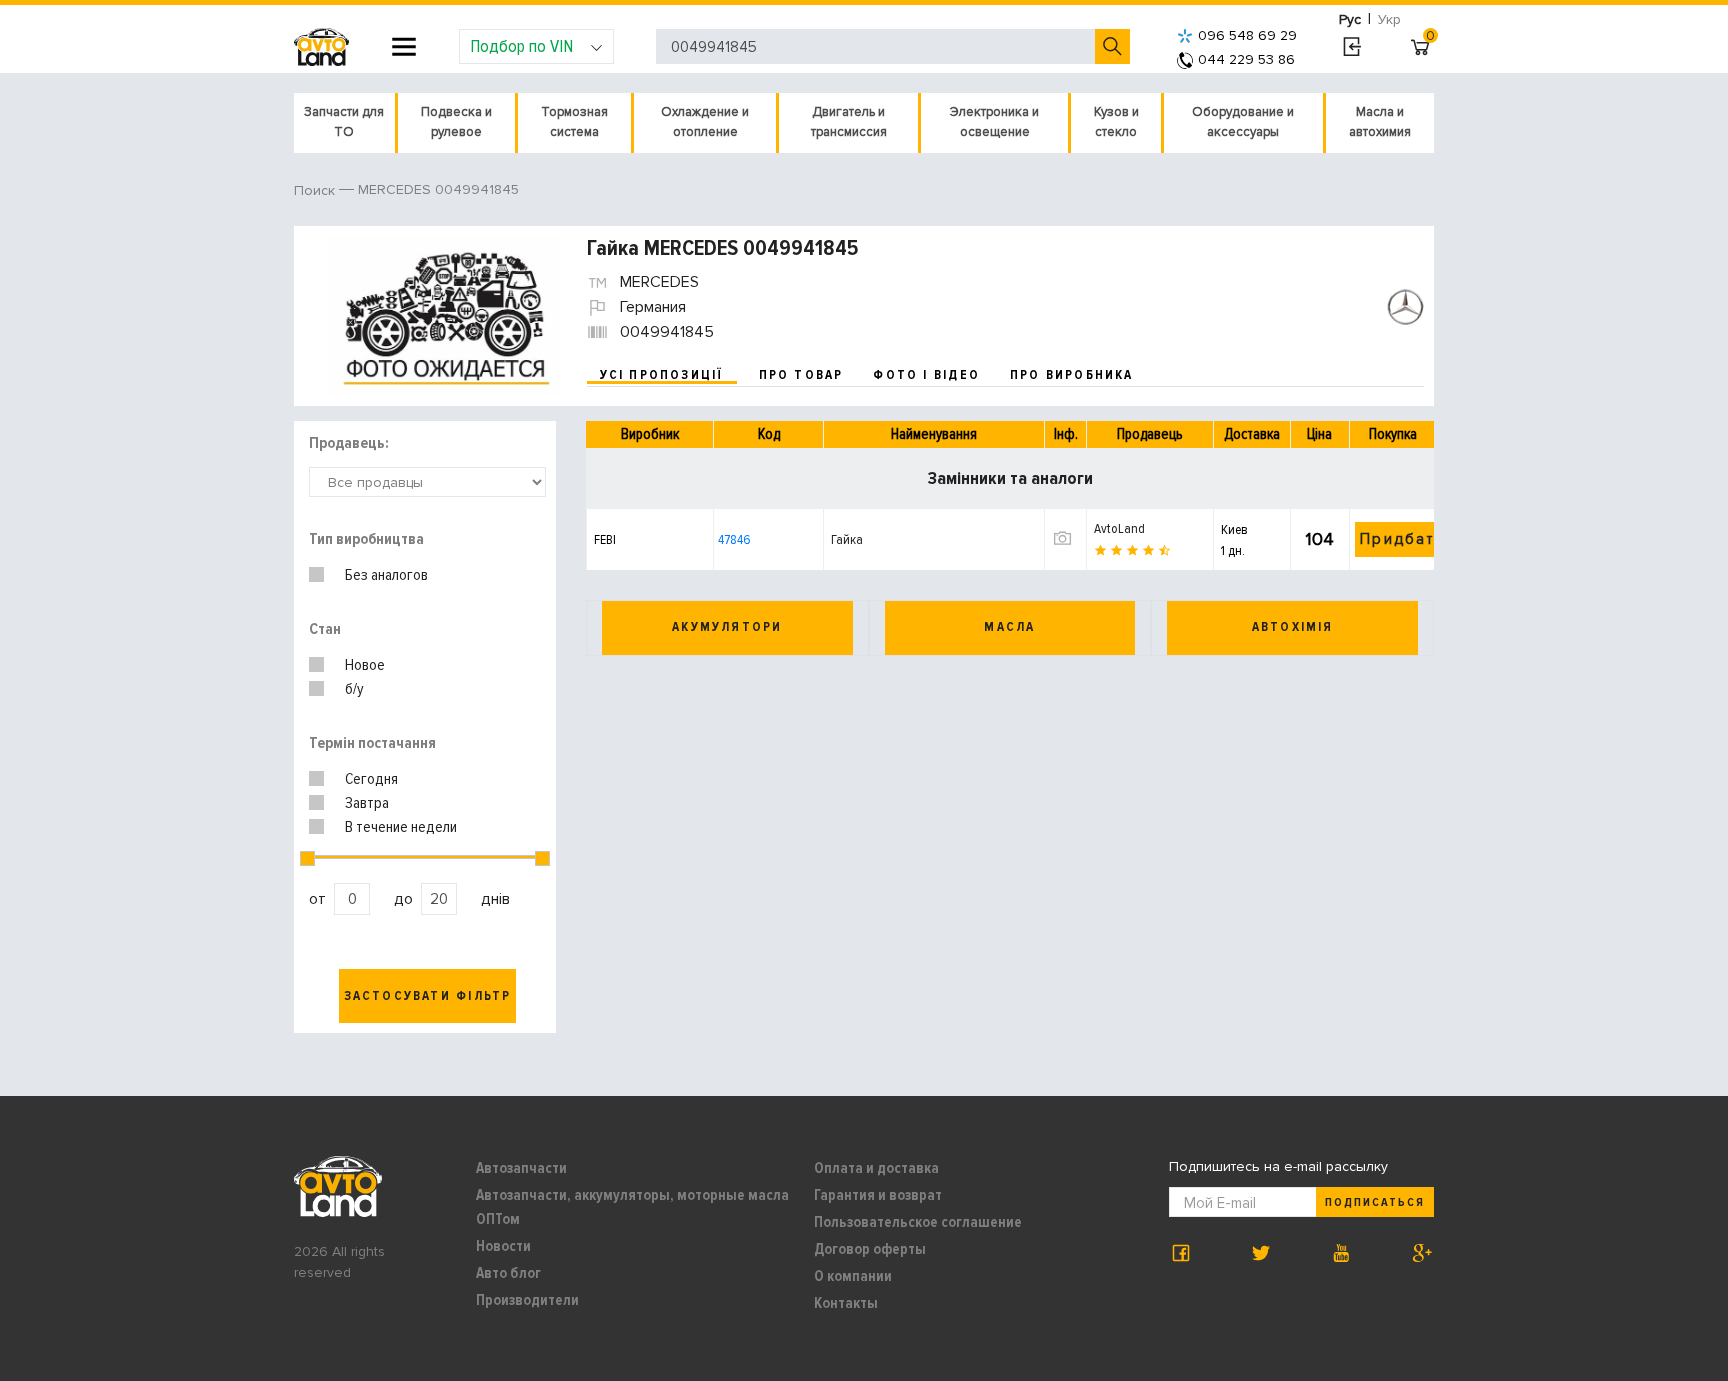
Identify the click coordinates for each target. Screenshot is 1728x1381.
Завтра (367, 803)
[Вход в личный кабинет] (1351, 47)
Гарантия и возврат (878, 1195)
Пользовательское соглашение (918, 1222)
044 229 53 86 (1246, 59)
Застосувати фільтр (428, 996)
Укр (1389, 19)
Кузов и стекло (1116, 122)
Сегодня (371, 779)
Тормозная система (574, 122)
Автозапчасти (521, 1168)
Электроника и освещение (994, 122)
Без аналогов (386, 575)
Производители (527, 1300)
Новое (365, 665)
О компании (853, 1276)
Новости (503, 1246)
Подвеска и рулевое (456, 122)
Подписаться (1375, 1202)
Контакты (846, 1303)
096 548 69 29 (1247, 35)
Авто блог (508, 1273)
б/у (354, 689)
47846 (734, 539)
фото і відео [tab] (926, 375)
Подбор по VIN (521, 46)
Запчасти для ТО (344, 122)
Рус (1350, 19)
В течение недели (401, 827)
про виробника (1072, 375)
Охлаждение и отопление (705, 122)
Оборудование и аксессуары (1243, 122)
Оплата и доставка (876, 1168)
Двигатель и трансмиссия (849, 122)
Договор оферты (870, 1249)
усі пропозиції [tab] (662, 375)
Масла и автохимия (1380, 122)
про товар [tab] (801, 375)
